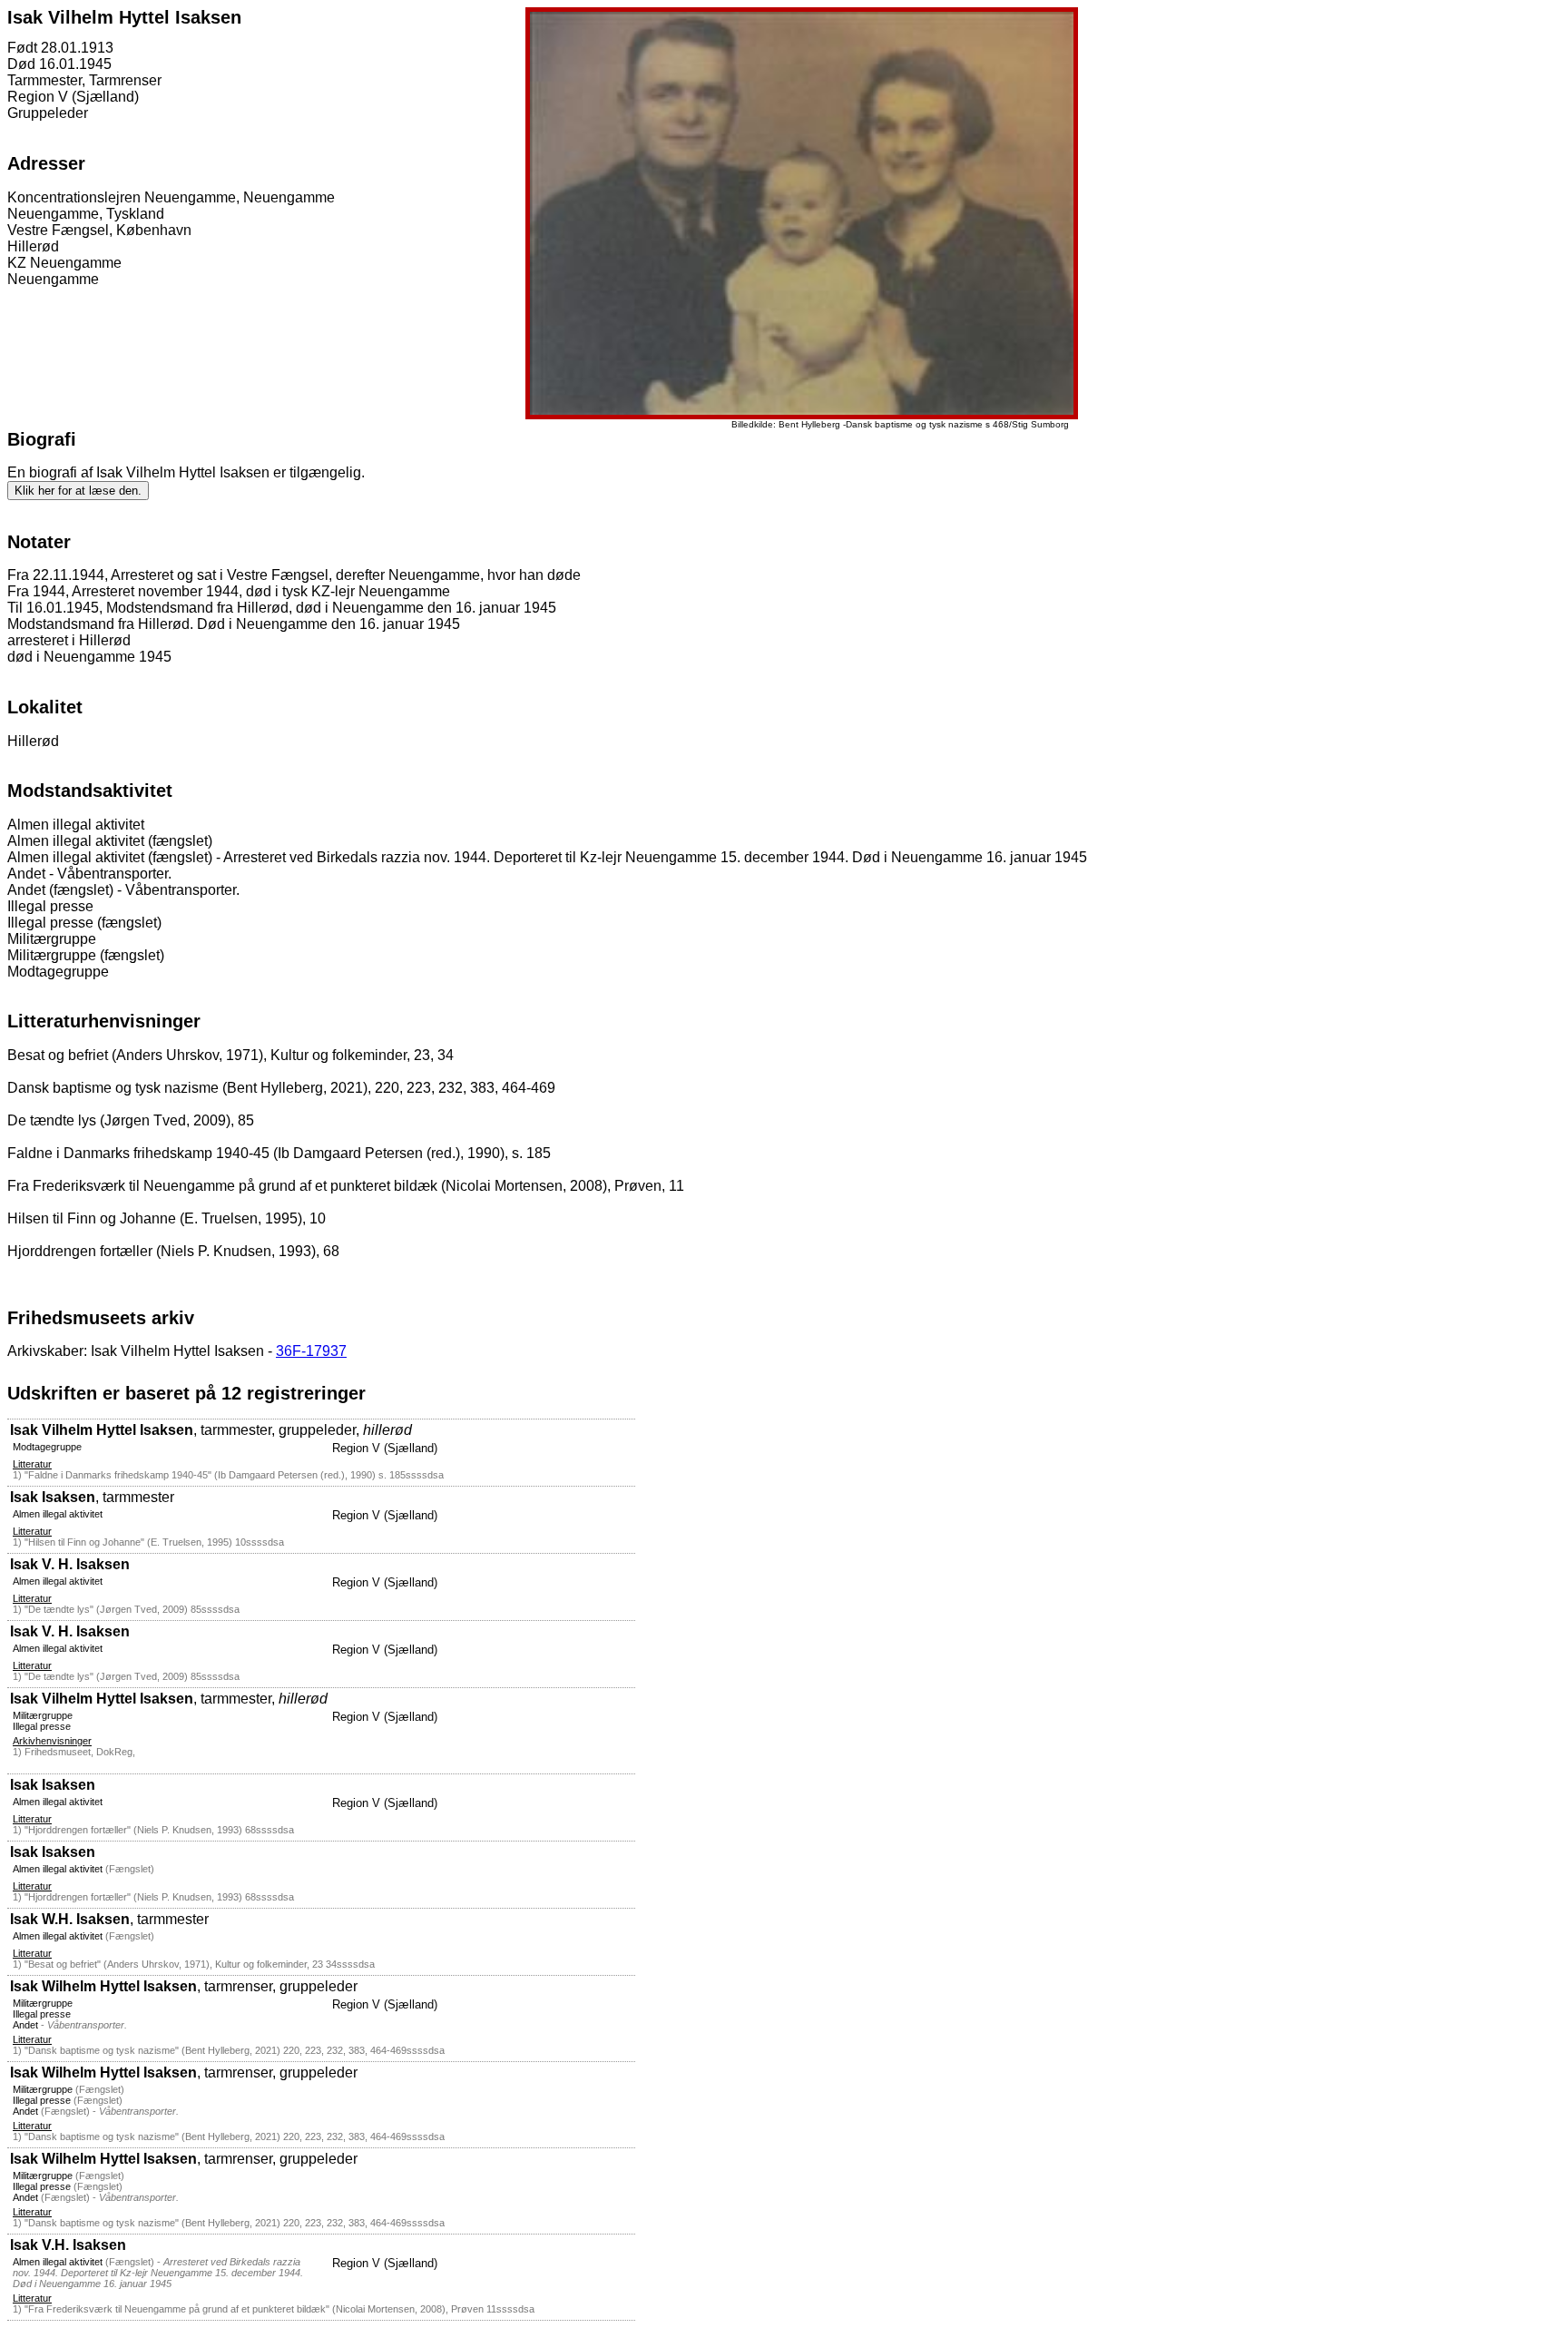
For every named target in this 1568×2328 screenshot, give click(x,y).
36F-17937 (311, 1351)
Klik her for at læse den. (78, 491)
